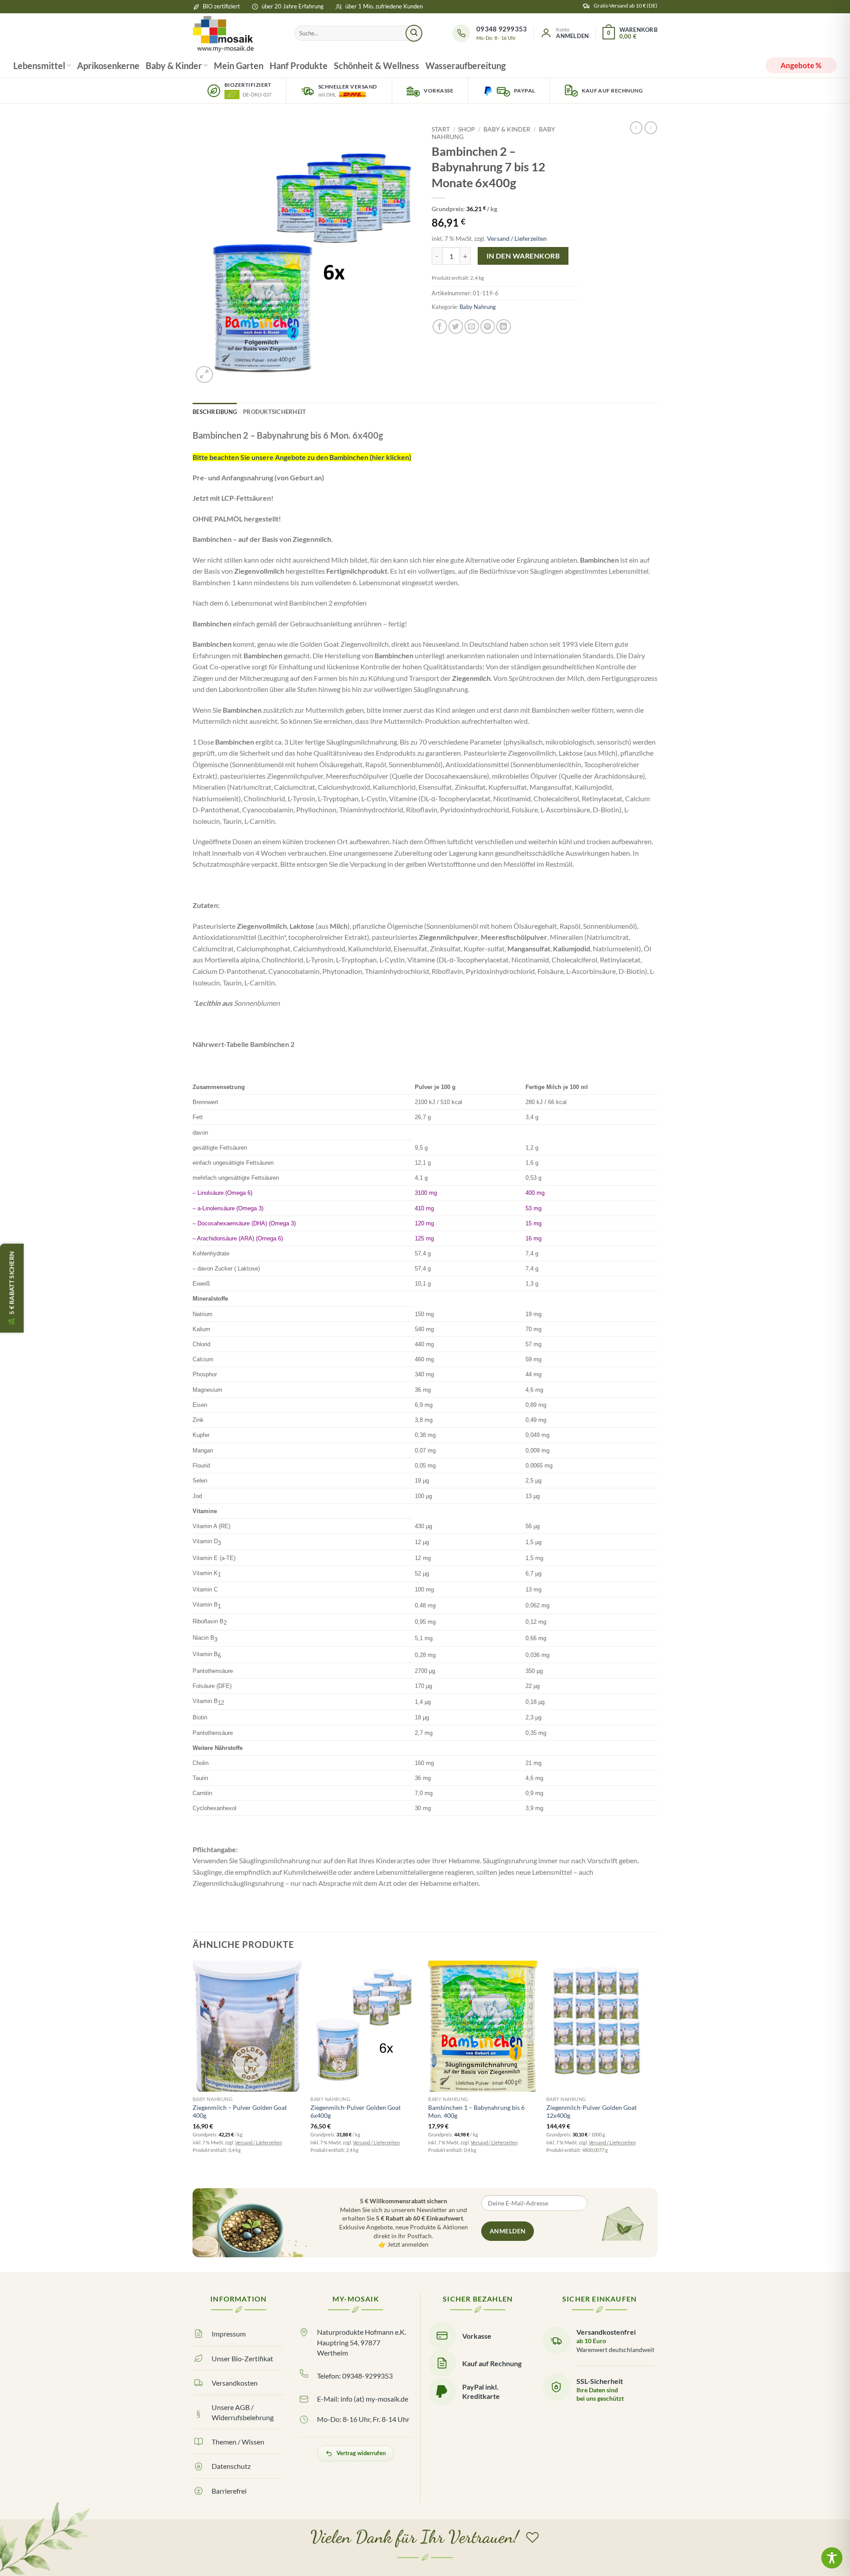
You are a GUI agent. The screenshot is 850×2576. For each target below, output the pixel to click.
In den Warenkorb (523, 256)
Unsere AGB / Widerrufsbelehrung (243, 2412)
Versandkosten (235, 2383)
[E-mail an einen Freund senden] (472, 326)
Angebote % (801, 65)
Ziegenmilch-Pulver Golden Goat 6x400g (355, 2112)
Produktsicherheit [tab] (274, 412)
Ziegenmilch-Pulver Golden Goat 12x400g (591, 2112)
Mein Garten (239, 66)
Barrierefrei (229, 2491)
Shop (467, 129)
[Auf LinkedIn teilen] (504, 326)
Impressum (229, 2334)
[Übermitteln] (414, 33)
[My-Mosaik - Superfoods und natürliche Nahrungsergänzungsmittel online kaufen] (237, 33)
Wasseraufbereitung (466, 66)
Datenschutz (231, 2466)
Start (441, 129)
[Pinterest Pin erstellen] (488, 326)
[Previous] (193, 2071)
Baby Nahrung (478, 307)
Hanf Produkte (299, 66)
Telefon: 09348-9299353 (355, 2376)
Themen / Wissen (238, 2442)
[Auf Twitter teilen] (456, 326)
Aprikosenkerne (108, 66)
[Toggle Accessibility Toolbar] (832, 2558)
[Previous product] (651, 127)
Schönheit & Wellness (377, 66)
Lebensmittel (39, 66)
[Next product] (636, 127)
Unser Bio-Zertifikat (242, 2358)
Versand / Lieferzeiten (517, 238)
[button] (564, 33)
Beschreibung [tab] (215, 412)
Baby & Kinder (174, 66)
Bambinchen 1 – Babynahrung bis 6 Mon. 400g (476, 2112)
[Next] (655, 2071)
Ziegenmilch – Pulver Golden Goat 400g (240, 2112)
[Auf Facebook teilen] (440, 326)
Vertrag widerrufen (361, 2453)
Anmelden (508, 2231)
